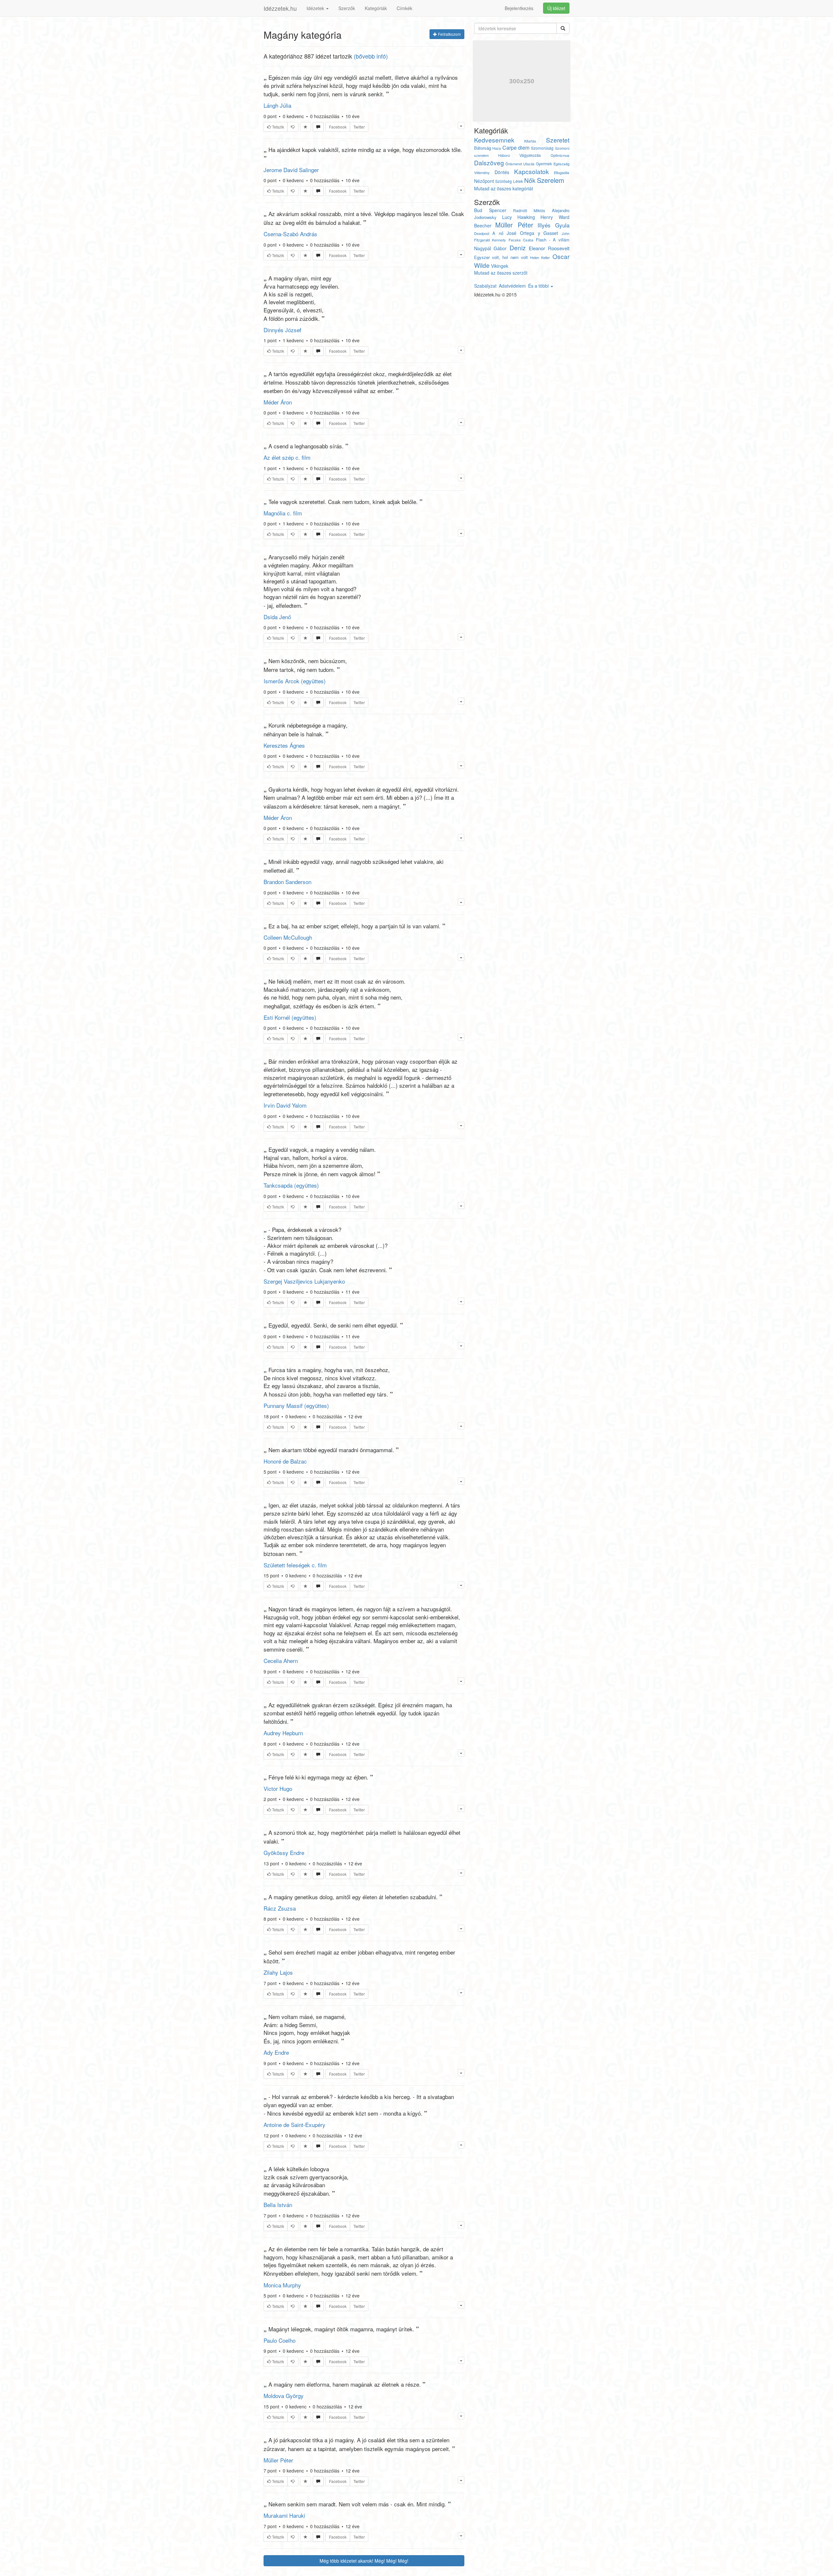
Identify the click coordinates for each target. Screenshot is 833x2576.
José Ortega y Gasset (532, 233)
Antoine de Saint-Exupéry (294, 2125)
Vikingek (500, 266)
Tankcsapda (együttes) (291, 1185)
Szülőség (504, 181)
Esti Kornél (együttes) (290, 1017)
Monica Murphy (282, 2285)
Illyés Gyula (553, 225)
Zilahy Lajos (278, 1972)
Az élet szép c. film (287, 457)
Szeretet (558, 140)
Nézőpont (484, 181)
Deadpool (482, 233)
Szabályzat (485, 286)
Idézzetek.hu (280, 8)
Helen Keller (540, 257)
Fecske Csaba (521, 240)
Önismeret (514, 164)
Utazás (529, 164)
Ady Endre (276, 2052)
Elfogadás (562, 172)
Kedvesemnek (494, 140)
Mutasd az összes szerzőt (501, 273)
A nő (498, 233)
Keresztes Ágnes (284, 745)
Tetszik (278, 127)
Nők (530, 180)
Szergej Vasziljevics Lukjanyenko (304, 1281)
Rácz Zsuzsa (280, 1908)
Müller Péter (278, 2460)
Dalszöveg (489, 163)
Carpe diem (516, 148)
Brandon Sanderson (287, 882)
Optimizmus (560, 155)
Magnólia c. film (283, 513)
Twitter (359, 127)
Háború (504, 155)
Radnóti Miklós (529, 210)
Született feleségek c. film (295, 1565)
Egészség (561, 164)
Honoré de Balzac (285, 1461)
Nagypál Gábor (491, 248)
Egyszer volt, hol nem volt (501, 257)
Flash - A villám (553, 240)
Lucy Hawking (519, 217)
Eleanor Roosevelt (549, 248)
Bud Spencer (490, 210)
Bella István (278, 2205)
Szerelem (551, 180)
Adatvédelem (512, 286)
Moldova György (284, 2396)
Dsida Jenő (277, 617)
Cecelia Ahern (281, 1661)
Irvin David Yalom (285, 1105)
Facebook (338, 127)
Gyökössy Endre (284, 1853)
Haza (497, 148)
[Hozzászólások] (318, 127)
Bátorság (483, 148)
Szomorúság (542, 148)
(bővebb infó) (371, 56)
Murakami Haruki (284, 2515)
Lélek (518, 181)
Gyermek (544, 164)
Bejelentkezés (519, 8)
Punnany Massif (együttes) (296, 1405)
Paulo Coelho (280, 2340)
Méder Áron (278, 402)
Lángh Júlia (277, 105)
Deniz (518, 247)
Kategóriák (376, 8)
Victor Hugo (278, 1788)
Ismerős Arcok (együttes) (295, 681)
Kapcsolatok (532, 171)
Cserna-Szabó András (290, 234)
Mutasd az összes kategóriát (504, 188)
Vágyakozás (530, 155)
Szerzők (347, 8)
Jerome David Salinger (291, 170)
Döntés (502, 172)
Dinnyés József (282, 330)
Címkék (404, 8)
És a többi (539, 286)
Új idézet (556, 8)
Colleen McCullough (288, 937)
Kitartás (530, 141)
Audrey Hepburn (283, 1733)
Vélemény (482, 172)
